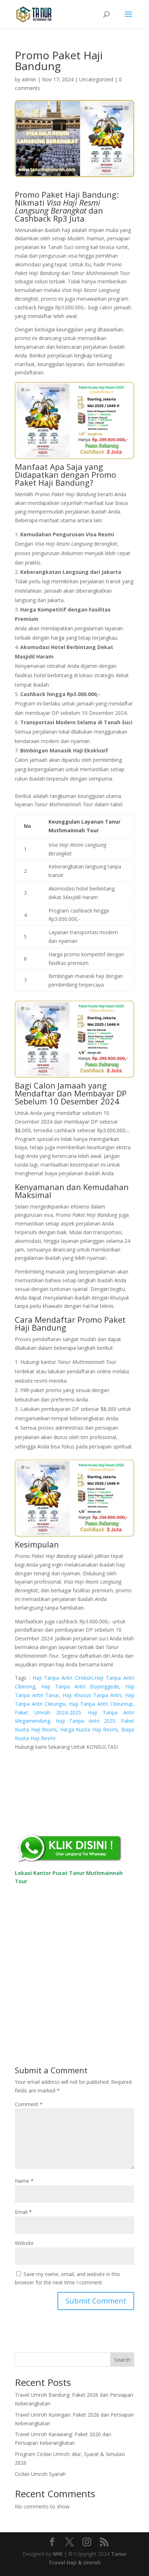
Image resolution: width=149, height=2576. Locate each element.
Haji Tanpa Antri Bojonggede (80, 1686)
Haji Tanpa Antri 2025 (85, 1721)
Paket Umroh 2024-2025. (48, 1712)
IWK (58, 2554)
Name (24, 2181)
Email (23, 2212)
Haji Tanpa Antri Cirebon (63, 1678)
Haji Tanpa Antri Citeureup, (102, 1704)
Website (24, 2243)
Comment (29, 2104)
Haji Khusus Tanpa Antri (92, 1695)
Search (122, 2360)
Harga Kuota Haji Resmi (89, 1729)
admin (29, 79)
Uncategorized (96, 79)
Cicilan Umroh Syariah (40, 2474)
